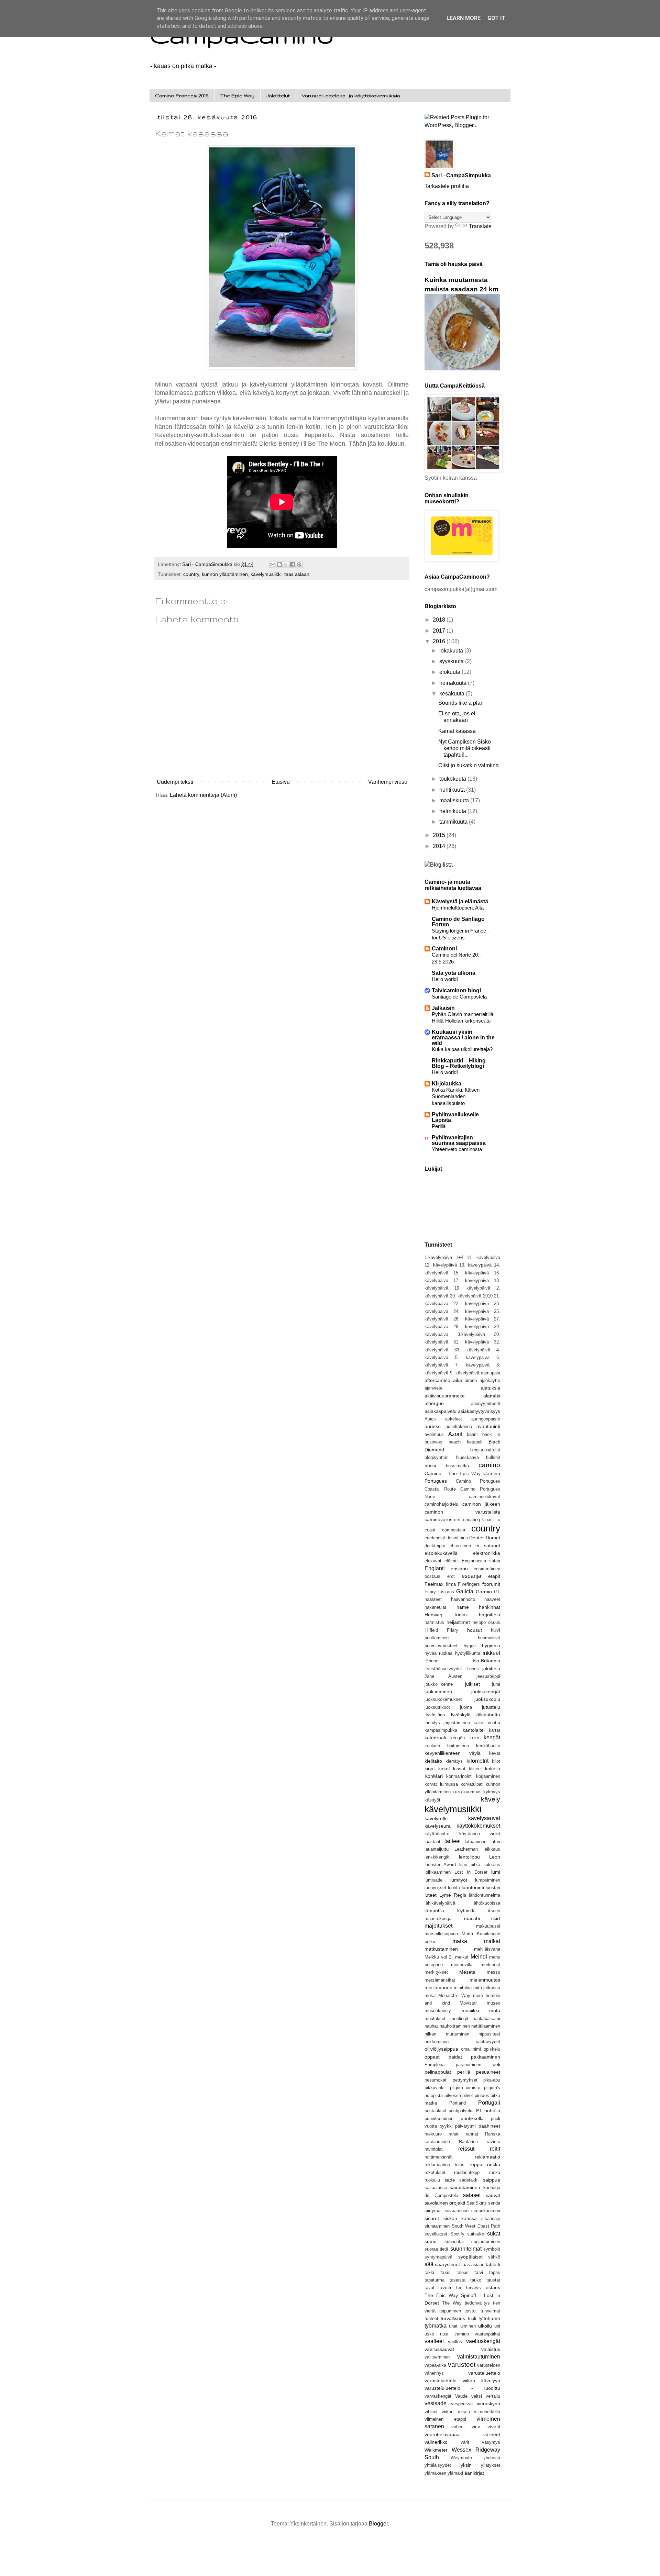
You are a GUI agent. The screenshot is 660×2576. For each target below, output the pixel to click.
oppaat (432, 2057)
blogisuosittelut (485, 1450)
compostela (454, 1530)
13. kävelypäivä (475, 1265)
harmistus (434, 1622)
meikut (462, 1957)
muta (495, 2010)
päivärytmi (465, 2126)
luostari (493, 1888)
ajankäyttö (490, 1380)
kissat (459, 1769)
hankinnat (489, 1607)
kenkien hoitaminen (447, 1746)
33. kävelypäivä (472, 1350)
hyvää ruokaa (438, 1653)
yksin (466, 2465)
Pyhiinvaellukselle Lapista (455, 1117)
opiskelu (492, 2049)
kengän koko (465, 1738)
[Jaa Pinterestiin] (299, 565)
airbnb (471, 1380)
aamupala (491, 1373)
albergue (434, 1403)
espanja (471, 1576)
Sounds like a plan (461, 703)
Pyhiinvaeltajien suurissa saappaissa (459, 1140)
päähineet (489, 2126)
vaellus (455, 2341)
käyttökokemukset (478, 1826)
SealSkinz (477, 2203)
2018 (440, 620)
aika (458, 1380)
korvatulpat (472, 1784)
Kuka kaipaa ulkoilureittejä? (462, 1049)
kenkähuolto (488, 1746)
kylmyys (492, 1792)
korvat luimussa (441, 1784)
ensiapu (459, 1569)
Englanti (435, 1568)
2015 (440, 835)
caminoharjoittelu (441, 1504)
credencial (435, 1538)
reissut (466, 2149)
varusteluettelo (484, 2373)
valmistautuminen (479, 2357)
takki (429, 2272)
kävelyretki (436, 1818)
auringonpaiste (486, 1419)
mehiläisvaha (487, 1949)
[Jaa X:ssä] (286, 565)
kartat (494, 1730)
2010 (488, 1296)
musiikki (470, 2010)
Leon (495, 1857)
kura (457, 1792)
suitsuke (476, 2234)
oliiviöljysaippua (441, 2049)
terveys (474, 2288)
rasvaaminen (437, 2142)
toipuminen (450, 2311)
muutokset (435, 2019)
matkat (492, 1941)
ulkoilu (485, 2326)
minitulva (463, 1988)
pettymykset (465, 2080)
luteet (431, 1895)
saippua (492, 2180)
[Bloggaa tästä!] (279, 565)
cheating (471, 1520)
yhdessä (492, 2458)
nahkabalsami (486, 2019)
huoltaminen (437, 1638)
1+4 (460, 1257)
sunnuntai (454, 2242)
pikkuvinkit (435, 2088)
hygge (470, 1646)
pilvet (468, 2095)
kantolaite (473, 1730)
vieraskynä (488, 2404)
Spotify (457, 2234)
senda (494, 2203)
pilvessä (453, 2095)
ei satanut (488, 1546)
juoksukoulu (487, 1699)
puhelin (492, 2110)
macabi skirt (482, 1918)
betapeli (475, 1442)
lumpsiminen (488, 1880)
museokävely (438, 2011)
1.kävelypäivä (438, 1257)
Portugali (489, 2103)
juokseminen (438, 1692)
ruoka (495, 2172)
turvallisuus (453, 2318)
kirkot (444, 1769)
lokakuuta (452, 651)
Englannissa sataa (481, 1561)
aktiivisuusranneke (445, 1396)
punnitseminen (439, 2118)
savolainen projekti (445, 2203)
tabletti (493, 2264)
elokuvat (433, 1561)
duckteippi (435, 1546)
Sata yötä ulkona (454, 973)
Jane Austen (443, 1676)
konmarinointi (459, 1776)
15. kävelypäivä (471, 1273)
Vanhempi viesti (388, 782)
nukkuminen (437, 2042)
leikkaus (492, 1849)
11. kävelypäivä (483, 1257)
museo (493, 2003)
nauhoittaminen (455, 2026)
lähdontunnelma (485, 1895)
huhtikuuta (453, 790)
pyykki (446, 2126)
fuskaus (446, 1592)
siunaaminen (437, 2226)
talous (463, 2272)
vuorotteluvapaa (442, 2434)
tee (459, 2288)
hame (463, 1607)
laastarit (432, 1842)
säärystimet (447, 2264)
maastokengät (439, 1919)
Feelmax (434, 1584)
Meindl (479, 1957)
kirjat (430, 1769)
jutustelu (491, 1707)
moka (430, 1995)
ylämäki (455, 2473)
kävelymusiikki (266, 574)
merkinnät (490, 1965)
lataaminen (476, 1842)
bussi (430, 1465)
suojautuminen (486, 2242)
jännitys (432, 1723)
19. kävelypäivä (472, 1288)
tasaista (458, 2280)
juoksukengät (486, 1692)
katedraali (435, 1738)
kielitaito (433, 1761)
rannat (472, 2134)
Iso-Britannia (486, 1661)
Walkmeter (436, 2450)
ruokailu (432, 2180)
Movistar (468, 2003)
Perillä (439, 1126)
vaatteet (434, 2341)
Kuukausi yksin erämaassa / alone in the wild (463, 1038)
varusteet (462, 2365)
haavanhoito (463, 1599)
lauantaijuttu (437, 1849)
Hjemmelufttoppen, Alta (458, 908)
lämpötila (434, 1910)
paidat (455, 2057)
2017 (440, 631)
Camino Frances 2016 (182, 96)
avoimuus (434, 1434)
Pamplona (434, 2065)
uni (497, 2326)
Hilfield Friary (441, 1630)
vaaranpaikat (487, 2334)
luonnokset (435, 1888)
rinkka (494, 2164)
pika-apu (492, 2080)
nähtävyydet (488, 2042)
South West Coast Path (476, 2226)
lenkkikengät (437, 1857)
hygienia (491, 1646)
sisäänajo (491, 2218)
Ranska (493, 2134)
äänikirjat (474, 2473)
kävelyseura (438, 1826)
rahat (454, 2134)
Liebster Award (440, 1865)
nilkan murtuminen (447, 2034)
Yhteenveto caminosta (457, 1149)
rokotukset (435, 2172)
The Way (452, 2303)
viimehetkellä (487, 2412)
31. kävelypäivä (471, 1342)
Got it (496, 18)
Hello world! (445, 979)
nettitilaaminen (486, 2026)
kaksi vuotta (487, 1723)
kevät (495, 1753)
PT (479, 2110)
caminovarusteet (443, 1519)
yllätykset (491, 2465)
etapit (494, 1576)
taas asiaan (297, 574)
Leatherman (466, 1849)
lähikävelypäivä (440, 1903)
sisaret (432, 2218)
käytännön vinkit (480, 1834)
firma (451, 1584)
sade (450, 2180)
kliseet (475, 1769)
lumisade (433, 1880)
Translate (480, 226)
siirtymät (433, 2211)
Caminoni (444, 949)
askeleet (454, 1419)
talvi (479, 2272)
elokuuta (450, 672)
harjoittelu (489, 1615)
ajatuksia (491, 1388)
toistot (471, 2311)
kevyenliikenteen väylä (453, 1753)
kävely (491, 1799)
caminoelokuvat (485, 1497)
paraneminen (469, 2065)
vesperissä (462, 2404)
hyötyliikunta (468, 1653)
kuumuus (472, 1792)
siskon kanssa (460, 2218)
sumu (431, 2241)
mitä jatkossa (487, 1988)
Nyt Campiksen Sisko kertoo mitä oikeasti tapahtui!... (465, 748)
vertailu (493, 2396)
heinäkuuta (454, 683)
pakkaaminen (486, 2057)
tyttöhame (489, 2318)
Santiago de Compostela (459, 997)
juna (496, 1684)
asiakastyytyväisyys (479, 1411)
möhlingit (459, 2019)
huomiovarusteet (441, 1646)
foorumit (491, 1584)
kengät (492, 1737)
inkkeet (491, 1653)
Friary (430, 1592)
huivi (496, 1630)
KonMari (434, 1776)
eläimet (452, 1561)
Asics (430, 1419)
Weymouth (461, 2458)
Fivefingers (469, 1584)
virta (476, 2427)
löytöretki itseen (479, 1911)
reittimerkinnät (439, 2157)
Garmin (484, 1592)
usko (429, 2334)
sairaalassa (436, 2188)
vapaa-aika (435, 2365)
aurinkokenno (459, 1426)
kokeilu (493, 1769)
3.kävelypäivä (471, 1334)
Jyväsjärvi (435, 1715)
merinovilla (462, 1965)
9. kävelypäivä (465, 1373)
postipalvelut (461, 2111)
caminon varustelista (462, 1512)
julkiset (472, 1684)
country (191, 574)
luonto (454, 1888)
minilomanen (438, 1987)
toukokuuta (453, 779)
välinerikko (436, 2442)
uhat (453, 2326)
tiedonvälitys (477, 2303)
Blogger (378, 2524)
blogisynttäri (437, 1457)
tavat (430, 2288)
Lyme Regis (453, 1895)
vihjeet (431, 2412)
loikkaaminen (438, 1872)
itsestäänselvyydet (443, 1669)
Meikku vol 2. (439, 1957)
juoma (466, 1707)
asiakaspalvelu (441, 1411)
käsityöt (432, 1800)
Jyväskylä (460, 1715)
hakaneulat (435, 1607)
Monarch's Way (454, 1995)
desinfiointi (457, 1538)
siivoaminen (457, 2211)
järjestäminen (457, 1723)
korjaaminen (488, 1776)
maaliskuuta (455, 800)
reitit (495, 2149)
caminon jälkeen (481, 1504)
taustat (493, 2280)
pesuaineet (488, 2072)
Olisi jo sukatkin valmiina (469, 765)
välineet (492, 2434)
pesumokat (436, 2080)
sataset (472, 2195)
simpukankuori (486, 2211)
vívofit (494, 2427)
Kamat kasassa (457, 731)
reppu (476, 2164)
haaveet (492, 1599)
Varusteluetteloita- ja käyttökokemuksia (351, 96)
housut (475, 1630)
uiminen (468, 2326)
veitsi (477, 2396)
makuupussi (488, 1926)
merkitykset (436, 1972)
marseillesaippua (441, 1934)
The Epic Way (237, 96)
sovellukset (436, 2234)
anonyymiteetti (486, 1403)
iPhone (431, 1661)
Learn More (464, 18)
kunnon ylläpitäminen (225, 574)
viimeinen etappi (445, 2419)
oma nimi (471, 2049)
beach (455, 1442)
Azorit (455, 1434)
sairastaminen (465, 2187)
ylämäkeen (435, 2473)
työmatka (436, 2326)
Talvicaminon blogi (456, 990)
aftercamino (437, 1380)
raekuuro (433, 2134)
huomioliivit (489, 1638)
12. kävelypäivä (441, 1265)
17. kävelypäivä (471, 1280)
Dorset (493, 1538)
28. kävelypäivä (471, 1326)
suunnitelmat (466, 2249)
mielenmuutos (485, 1980)
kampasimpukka (441, 1730)
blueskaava (467, 1457)
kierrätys (454, 1761)
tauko (476, 2280)
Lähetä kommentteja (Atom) (203, 795)
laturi (495, 1842)
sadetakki (469, 2180)
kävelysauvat (484, 1818)
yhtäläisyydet (438, 2465)
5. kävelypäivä (472, 1357)
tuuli (472, 2318)
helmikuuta (453, 811)
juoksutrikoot (437, 1707)
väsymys (491, 2442)
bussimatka (457, 1466)
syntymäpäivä (438, 2257)
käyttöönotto (437, 1834)
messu (493, 1972)
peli (496, 2064)
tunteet (431, 2318)
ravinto (493, 2142)
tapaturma (434, 2280)
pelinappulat (438, 2072)
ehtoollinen (460, 1546)
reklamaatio (487, 2157)
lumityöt (459, 1880)
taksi (445, 2272)
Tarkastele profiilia (447, 186)
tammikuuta (454, 822)
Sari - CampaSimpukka (461, 175)
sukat (494, 2234)
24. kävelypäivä (471, 1311)
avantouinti (488, 1426)
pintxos (482, 2095)
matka (460, 1941)
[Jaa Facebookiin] (293, 565)
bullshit (493, 1457)
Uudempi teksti (175, 782)
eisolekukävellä (441, 1553)
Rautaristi (468, 2142)
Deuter (477, 1538)
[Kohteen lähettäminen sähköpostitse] (273, 565)
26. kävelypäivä (471, 1319)
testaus (492, 2287)
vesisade (436, 2403)
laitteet (453, 1841)
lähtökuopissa (486, 1903)
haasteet (433, 1599)
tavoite (445, 2287)
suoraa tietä (436, 2249)
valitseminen (437, 2357)
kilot (496, 1761)
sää (429, 2264)
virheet (458, 2427)
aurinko (433, 1426)
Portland (458, 2103)
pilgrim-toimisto (465, 2088)
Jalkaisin (443, 1008)
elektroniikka (487, 1553)
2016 (440, 641)
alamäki (492, 1396)
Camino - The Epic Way (453, 1473)
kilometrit (477, 1761)
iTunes (472, 1669)
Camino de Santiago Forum (458, 922)
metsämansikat (440, 1980)
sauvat (493, 2195)
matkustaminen (441, 1949)
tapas (495, 2272)
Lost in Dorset (471, 1872)
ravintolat (434, 2149)
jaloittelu (491, 1669)
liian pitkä (470, 1865)
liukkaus (492, 1865)
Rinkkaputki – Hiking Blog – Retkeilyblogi (459, 1063)
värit (465, 2442)
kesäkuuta (453, 694)
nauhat (431, 2026)
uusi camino (454, 2334)
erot (451, 1576)
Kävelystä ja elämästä (460, 901)
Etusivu (281, 782)
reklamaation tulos (444, 2165)
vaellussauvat (439, 2349)
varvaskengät (438, 2396)
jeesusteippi (488, 1676)
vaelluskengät (483, 2341)
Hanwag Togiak (446, 1615)
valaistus (491, 2349)
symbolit (492, 2249)
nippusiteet (489, 2034)
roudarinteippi (467, 2172)
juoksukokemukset (443, 1699)
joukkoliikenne (439, 1684)
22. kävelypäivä (471, 1303)
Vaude (461, 2396)
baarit (472, 1434)
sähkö (494, 2257)
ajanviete (433, 1388)
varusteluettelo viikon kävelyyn (462, 2380)
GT (497, 1592)
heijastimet (458, 1622)
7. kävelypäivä (472, 1365)
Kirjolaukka (447, 1084)
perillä (464, 2072)
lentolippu (469, 1857)
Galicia (465, 1591)
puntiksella (472, 2118)
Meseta (467, 1972)
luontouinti (473, 1887)
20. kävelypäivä (466, 1296)
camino (489, 1465)
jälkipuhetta (488, 1715)
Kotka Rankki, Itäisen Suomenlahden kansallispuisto (456, 1097)
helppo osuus (486, 1622)
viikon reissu (456, 2412)
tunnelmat (490, 2311)
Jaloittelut (278, 96)
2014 (440, 846)
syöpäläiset (470, 2257)
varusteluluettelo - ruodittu (462, 2388)
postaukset (436, 2111)
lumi (496, 1872)
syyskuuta (452, 661)
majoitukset (438, 1926)
